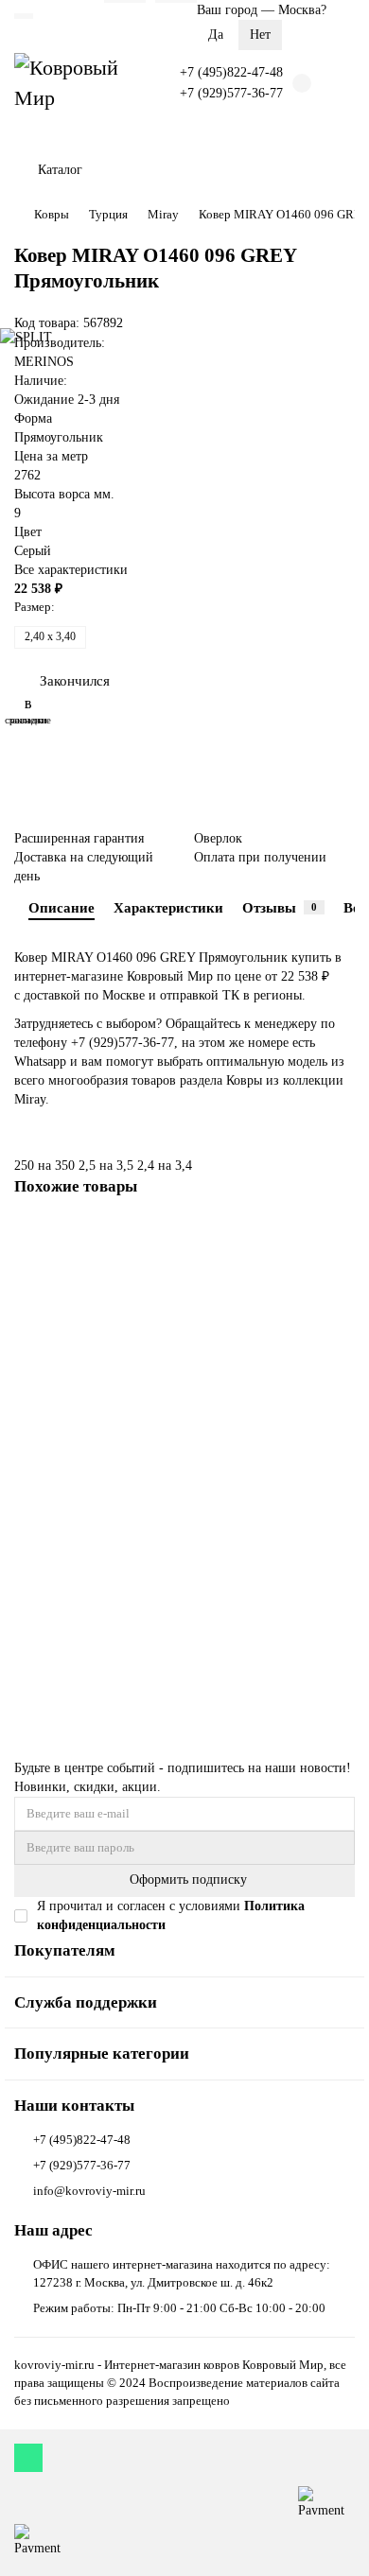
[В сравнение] (341, 1272)
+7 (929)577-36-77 (231, 93)
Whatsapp (42, 1062)
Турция (108, 214)
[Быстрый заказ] (338, 1672)
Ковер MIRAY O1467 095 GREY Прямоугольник (148, 1525)
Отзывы (280, 907)
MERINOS (44, 362)
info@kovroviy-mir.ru (89, 2191)
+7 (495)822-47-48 (231, 72)
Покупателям (65, 1950)
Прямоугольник (59, 437)
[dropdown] (24, 16)
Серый (33, 551)
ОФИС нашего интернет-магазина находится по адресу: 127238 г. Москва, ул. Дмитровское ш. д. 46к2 (182, 2273)
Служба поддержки (86, 2002)
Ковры (52, 214)
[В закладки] (341, 1236)
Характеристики (168, 907)
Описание (61, 907)
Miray (163, 214)
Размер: (35, 607)
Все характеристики (71, 570)
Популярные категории (102, 2054)
